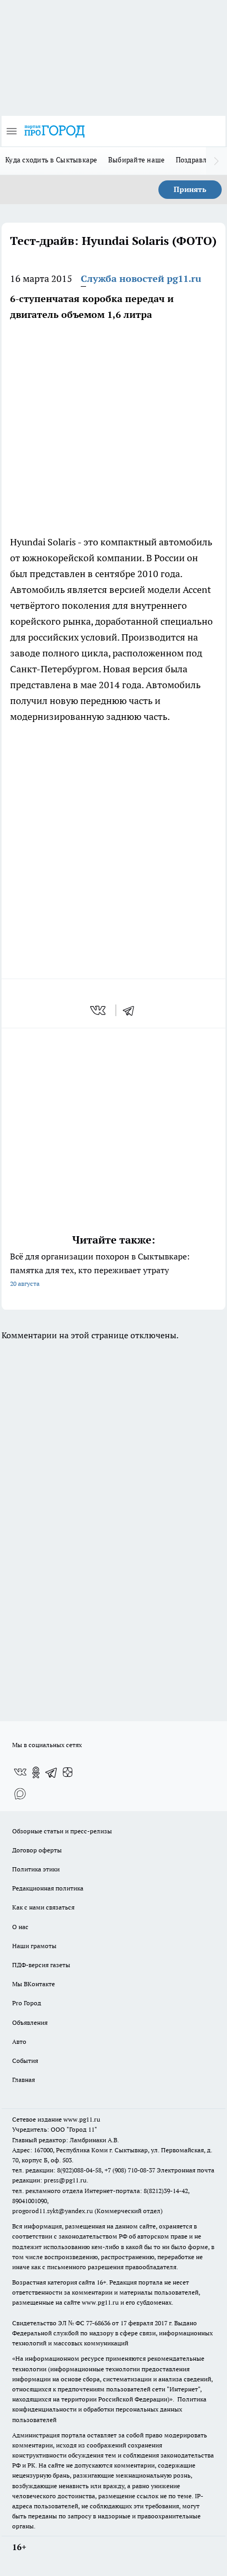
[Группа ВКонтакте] (20, 1773)
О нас (20, 1927)
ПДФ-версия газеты (41, 1965)
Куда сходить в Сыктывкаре (51, 160)
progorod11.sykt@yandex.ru (53, 2211)
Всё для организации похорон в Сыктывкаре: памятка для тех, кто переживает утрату (100, 1269)
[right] (216, 161)
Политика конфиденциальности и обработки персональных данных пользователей (109, 2409)
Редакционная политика (48, 1888)
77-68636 (98, 2323)
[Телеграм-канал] (52, 1773)
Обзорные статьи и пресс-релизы (62, 1831)
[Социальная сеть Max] (20, 1794)
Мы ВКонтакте (34, 1984)
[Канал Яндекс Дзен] (68, 1773)
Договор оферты (37, 1850)
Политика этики (36, 1869)
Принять (190, 189)
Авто (19, 2041)
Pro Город (27, 2003)
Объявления (30, 2022)
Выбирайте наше (137, 160)
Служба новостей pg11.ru (141, 278)
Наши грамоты (34, 1946)
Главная (23, 2080)
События (25, 2061)
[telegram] (132, 1010)
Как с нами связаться (43, 1907)
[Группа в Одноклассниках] (36, 1773)
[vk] (99, 1010)
